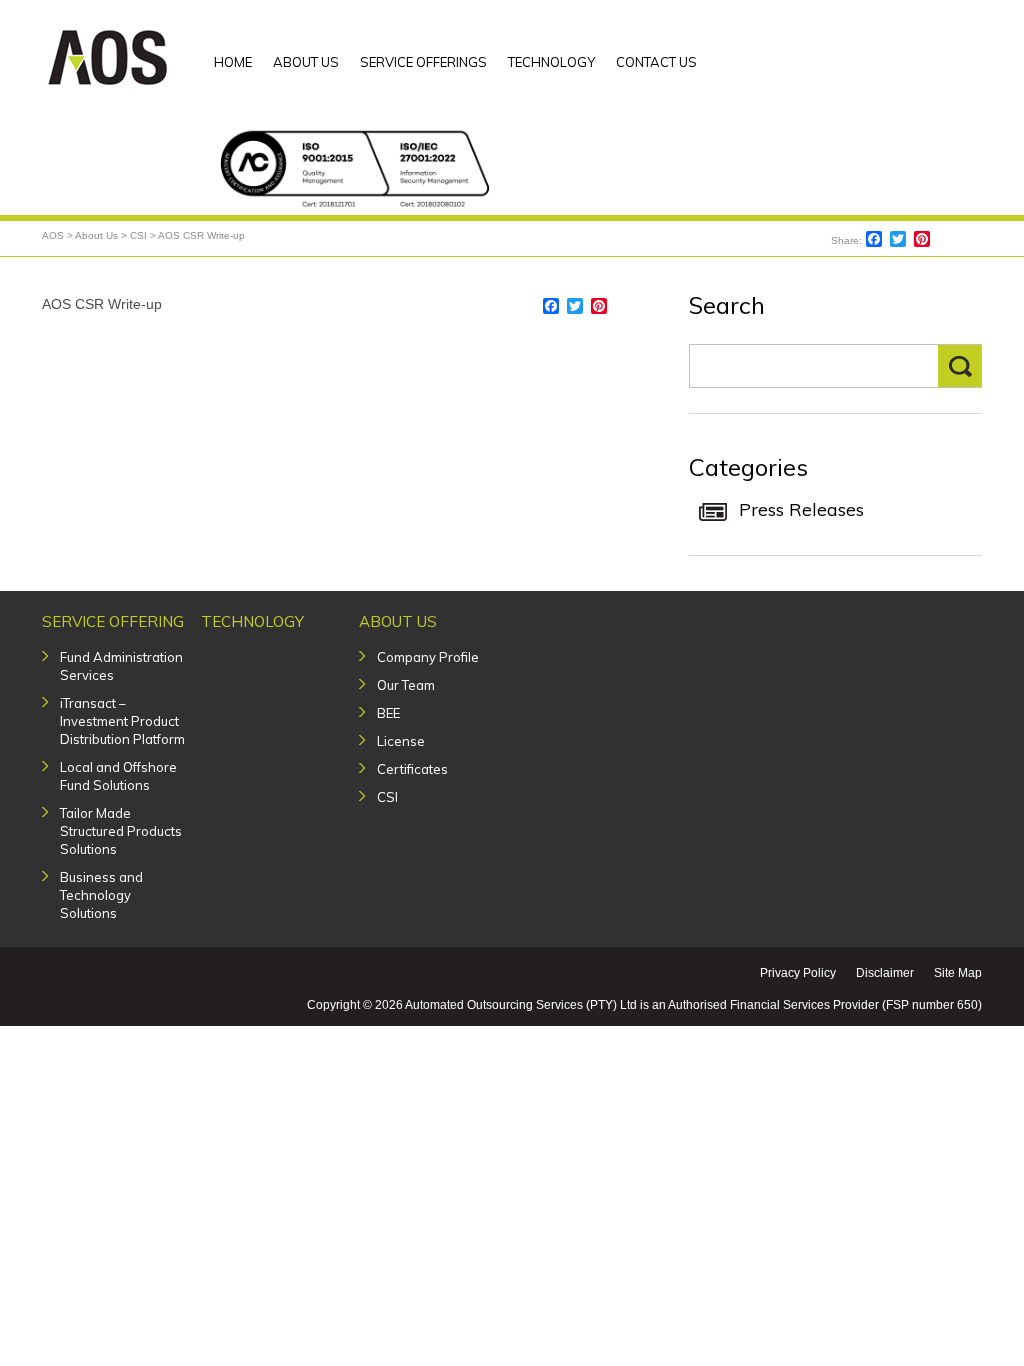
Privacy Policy (798, 973)
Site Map (958, 973)
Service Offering (113, 621)
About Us (398, 621)
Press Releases (801, 509)
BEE (388, 713)
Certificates (412, 769)
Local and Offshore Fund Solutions (118, 776)
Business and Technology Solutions (101, 895)
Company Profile (428, 657)
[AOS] (108, 56)
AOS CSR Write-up (102, 304)
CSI (387, 797)
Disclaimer (885, 973)
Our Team (406, 685)
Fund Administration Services (121, 666)
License (401, 741)
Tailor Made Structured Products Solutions (121, 831)
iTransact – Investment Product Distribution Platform (122, 721)
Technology (252, 621)
